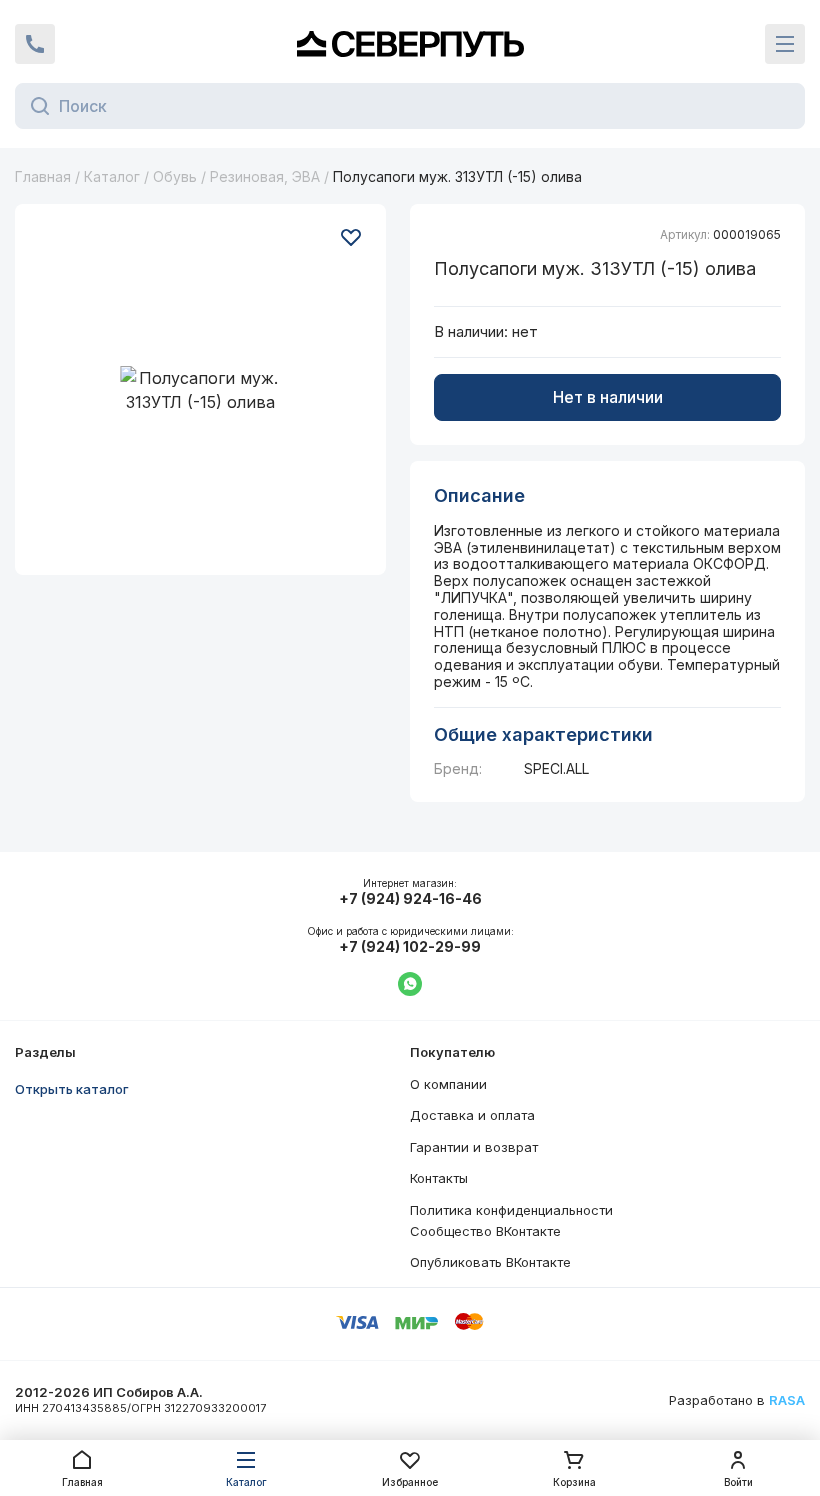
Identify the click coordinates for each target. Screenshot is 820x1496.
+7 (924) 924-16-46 (410, 899)
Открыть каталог (72, 1089)
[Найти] (34, 106)
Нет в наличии (608, 397)
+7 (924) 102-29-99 (410, 947)
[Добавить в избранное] (351, 237)
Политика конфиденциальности (511, 1210)
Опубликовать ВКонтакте (490, 1262)
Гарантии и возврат (474, 1147)
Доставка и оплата (472, 1115)
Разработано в (737, 1400)
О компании (448, 1084)
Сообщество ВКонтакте (485, 1231)
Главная (43, 176)
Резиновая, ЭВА (265, 176)
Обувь (175, 176)
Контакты (439, 1178)
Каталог (112, 176)
